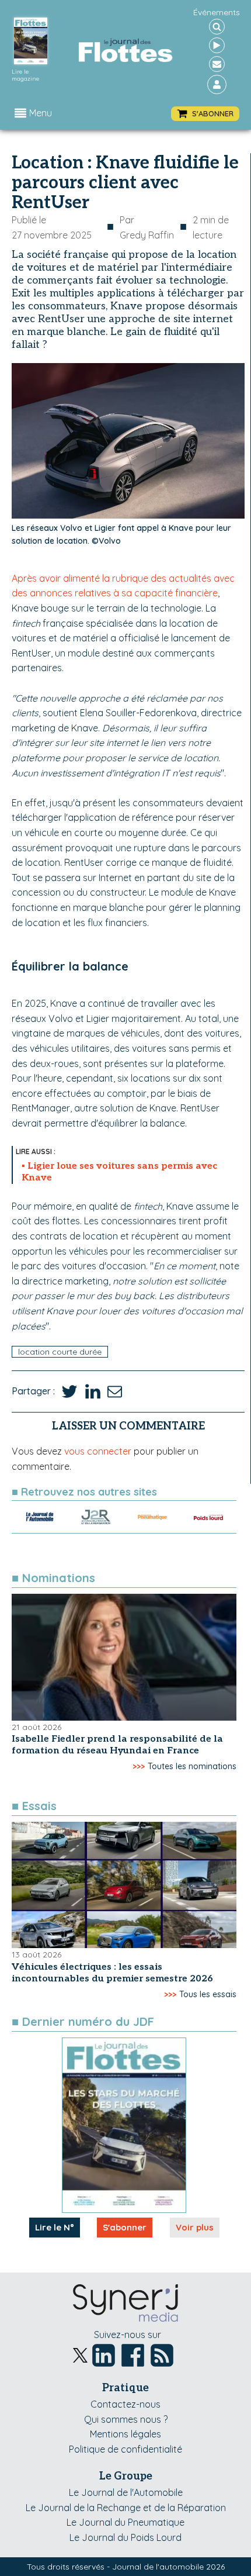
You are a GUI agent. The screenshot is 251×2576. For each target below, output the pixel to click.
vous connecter (98, 1451)
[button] (205, 114)
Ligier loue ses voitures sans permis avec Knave (119, 1172)
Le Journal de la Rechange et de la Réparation (126, 2508)
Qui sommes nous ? (126, 2419)
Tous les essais (208, 1994)
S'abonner (125, 2227)
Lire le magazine (25, 75)
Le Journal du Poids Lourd (125, 2537)
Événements (217, 12)
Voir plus (195, 2227)
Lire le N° (55, 2227)
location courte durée (60, 1352)
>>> (139, 1766)
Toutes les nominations (192, 1766)
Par (147, 227)
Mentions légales (125, 2434)
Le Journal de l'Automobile (126, 2492)
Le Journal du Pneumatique (125, 2522)
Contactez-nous (125, 2404)
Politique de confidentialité (125, 2449)
